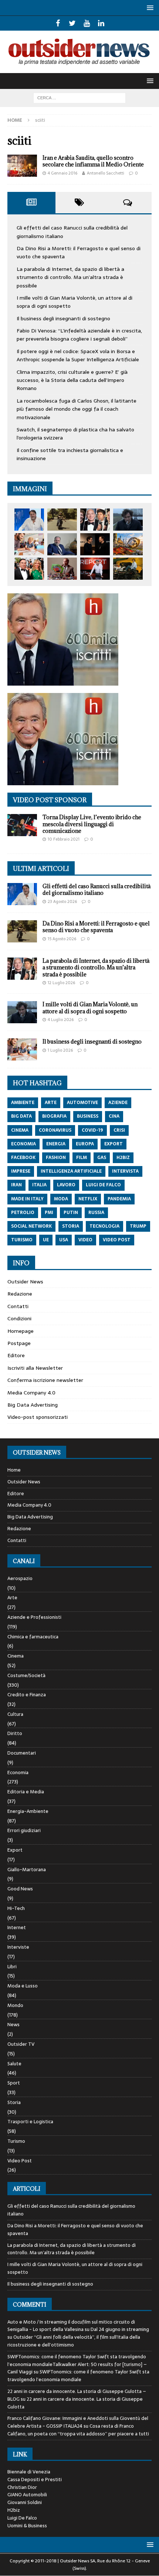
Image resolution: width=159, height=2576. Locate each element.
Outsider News (25, 1282)
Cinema (16, 1656)
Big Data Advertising (33, 1405)
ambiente (23, 1103)
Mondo (15, 2005)
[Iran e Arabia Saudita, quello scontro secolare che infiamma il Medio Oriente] (22, 166)
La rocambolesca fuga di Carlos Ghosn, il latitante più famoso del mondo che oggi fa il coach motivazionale (77, 409)
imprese (21, 1171)
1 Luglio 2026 (60, 1050)
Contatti (18, 1306)
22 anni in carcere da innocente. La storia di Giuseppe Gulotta (75, 2403)
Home (14, 1470)
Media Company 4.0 (31, 1393)
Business (88, 1116)
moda (61, 1199)
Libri (12, 1967)
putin (71, 1213)
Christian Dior (22, 2487)
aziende (118, 1103)
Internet (17, 1927)
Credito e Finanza (27, 1695)
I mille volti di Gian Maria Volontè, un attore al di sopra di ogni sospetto (90, 1008)
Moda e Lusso (23, 1986)
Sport (14, 2083)
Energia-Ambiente (28, 1811)
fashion (56, 1158)
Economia (18, 1772)
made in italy (27, 1199)
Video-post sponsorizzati (38, 1417)
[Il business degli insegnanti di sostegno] (29, 544)
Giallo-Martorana (27, 1870)
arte (51, 1103)
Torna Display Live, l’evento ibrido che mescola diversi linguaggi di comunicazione (92, 824)
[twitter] (72, 23)
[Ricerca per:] (79, 97)
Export (15, 1850)
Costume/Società (26, 1675)
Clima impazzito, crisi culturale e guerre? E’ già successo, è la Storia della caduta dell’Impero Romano (72, 380)
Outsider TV (21, 2044)
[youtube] (87, 23)
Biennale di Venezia (29, 2472)
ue (46, 1240)
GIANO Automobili (27, 2495)
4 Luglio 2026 (61, 1020)
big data (21, 1116)
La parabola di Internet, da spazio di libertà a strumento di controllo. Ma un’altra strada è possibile (70, 277)
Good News (20, 1889)
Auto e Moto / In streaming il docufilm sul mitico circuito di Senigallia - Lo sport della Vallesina (71, 2326)
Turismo (16, 2141)
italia (39, 1185)
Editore (16, 1355)
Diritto (15, 1733)
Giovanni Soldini (25, 2502)
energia (56, 1144)
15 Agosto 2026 (62, 939)
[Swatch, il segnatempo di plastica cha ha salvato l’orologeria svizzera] (62, 569)
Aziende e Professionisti (34, 1617)
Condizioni (19, 1318)
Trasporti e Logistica (30, 2122)
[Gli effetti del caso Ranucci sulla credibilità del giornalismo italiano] (29, 520)
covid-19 (92, 1130)
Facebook (23, 1158)
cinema (20, 1130)
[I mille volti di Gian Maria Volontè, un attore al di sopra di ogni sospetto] (128, 520)
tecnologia (104, 1226)
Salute (14, 2064)
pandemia (119, 1199)
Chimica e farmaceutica (33, 1637)
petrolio (23, 1213)
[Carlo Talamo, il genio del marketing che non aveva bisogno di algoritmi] (128, 569)
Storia (14, 2102)
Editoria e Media (26, 1792)
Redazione (20, 1294)
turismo (22, 1240)
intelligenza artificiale (71, 1171)
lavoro (66, 1185)
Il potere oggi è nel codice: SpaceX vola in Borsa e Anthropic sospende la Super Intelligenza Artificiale (78, 355)
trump (138, 1226)
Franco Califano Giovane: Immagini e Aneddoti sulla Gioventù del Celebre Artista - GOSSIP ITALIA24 (78, 2422)
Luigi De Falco (22, 2518)
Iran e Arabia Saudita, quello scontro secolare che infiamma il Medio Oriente (93, 161)
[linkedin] (101, 23)
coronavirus (55, 1130)
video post (117, 1240)
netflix (88, 1199)
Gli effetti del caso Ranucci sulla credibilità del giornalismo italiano (97, 889)
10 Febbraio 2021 (64, 839)
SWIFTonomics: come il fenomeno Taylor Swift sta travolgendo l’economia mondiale (78, 2376)
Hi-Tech (16, 1908)
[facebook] (58, 23)
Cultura (15, 1714)
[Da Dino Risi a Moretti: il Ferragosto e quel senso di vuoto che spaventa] (62, 520)
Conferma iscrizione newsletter (45, 1380)
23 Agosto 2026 (62, 901)
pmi (49, 1213)
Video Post (20, 2161)
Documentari (22, 1753)
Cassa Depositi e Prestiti (35, 2480)
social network (31, 1226)
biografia (54, 1116)
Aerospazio (20, 1579)
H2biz (14, 2510)
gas (102, 1158)
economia (23, 1144)
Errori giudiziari (24, 1830)
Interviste (18, 1947)
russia (96, 1213)
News (13, 2025)
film (82, 1158)
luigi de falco (103, 1185)
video (85, 1240)
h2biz (123, 1158)
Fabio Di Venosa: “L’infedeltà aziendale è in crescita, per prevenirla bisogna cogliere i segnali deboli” (79, 335)
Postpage (19, 1343)
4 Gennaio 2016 (62, 173)
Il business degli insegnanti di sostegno (63, 318)
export (114, 1144)
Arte (12, 1598)
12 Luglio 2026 (61, 983)
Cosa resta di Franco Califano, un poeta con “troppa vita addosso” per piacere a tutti (78, 2430)
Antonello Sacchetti (106, 173)
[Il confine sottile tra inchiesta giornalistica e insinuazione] (95, 569)
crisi (119, 1130)
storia (71, 1226)
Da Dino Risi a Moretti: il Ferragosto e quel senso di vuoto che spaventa (96, 927)
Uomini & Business (27, 2526)
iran (16, 1185)
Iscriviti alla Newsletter (35, 1368)
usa (64, 1240)
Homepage (21, 1331)
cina (114, 1116)
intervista (125, 1171)
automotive (82, 1103)
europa (85, 1144)
